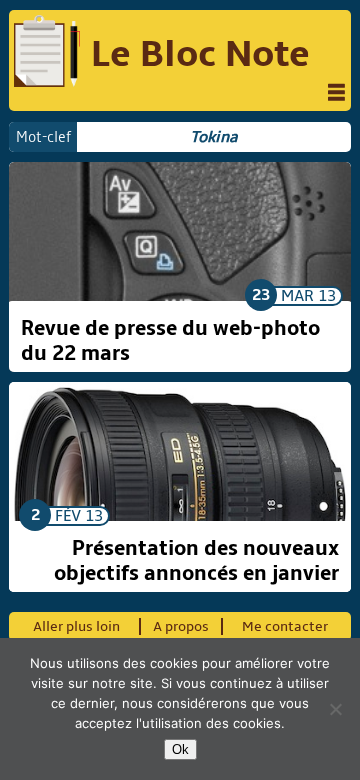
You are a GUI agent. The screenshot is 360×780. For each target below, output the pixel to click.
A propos (181, 626)
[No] (335, 709)
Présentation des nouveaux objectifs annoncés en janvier (196, 561)
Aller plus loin (76, 626)
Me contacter (285, 626)
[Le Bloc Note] (47, 53)
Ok (180, 749)
